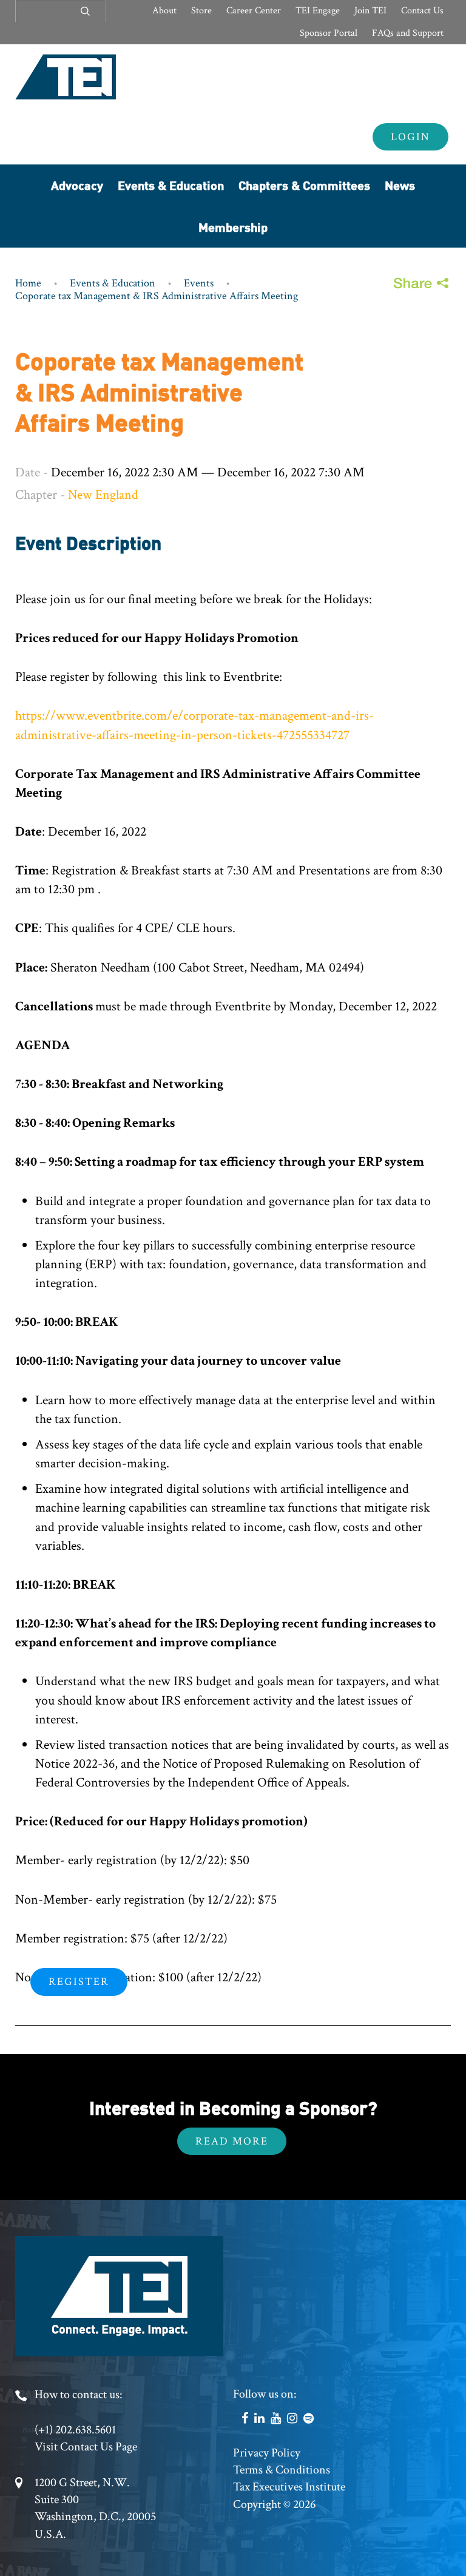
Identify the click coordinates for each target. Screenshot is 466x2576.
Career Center (254, 11)
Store (201, 11)
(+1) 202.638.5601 (75, 2430)
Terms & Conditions (282, 2470)
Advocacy (77, 185)
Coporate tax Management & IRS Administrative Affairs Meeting (157, 296)
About (164, 11)
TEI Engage (318, 11)
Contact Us (422, 11)
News (400, 185)
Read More (232, 2141)
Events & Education (171, 185)
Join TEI (370, 11)
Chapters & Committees (304, 185)
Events (199, 283)
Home (28, 283)
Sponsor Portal (329, 33)
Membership (233, 227)
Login (410, 137)
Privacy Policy (267, 2453)
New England (103, 495)
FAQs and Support (408, 33)
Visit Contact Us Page (86, 2447)
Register (79, 1982)
